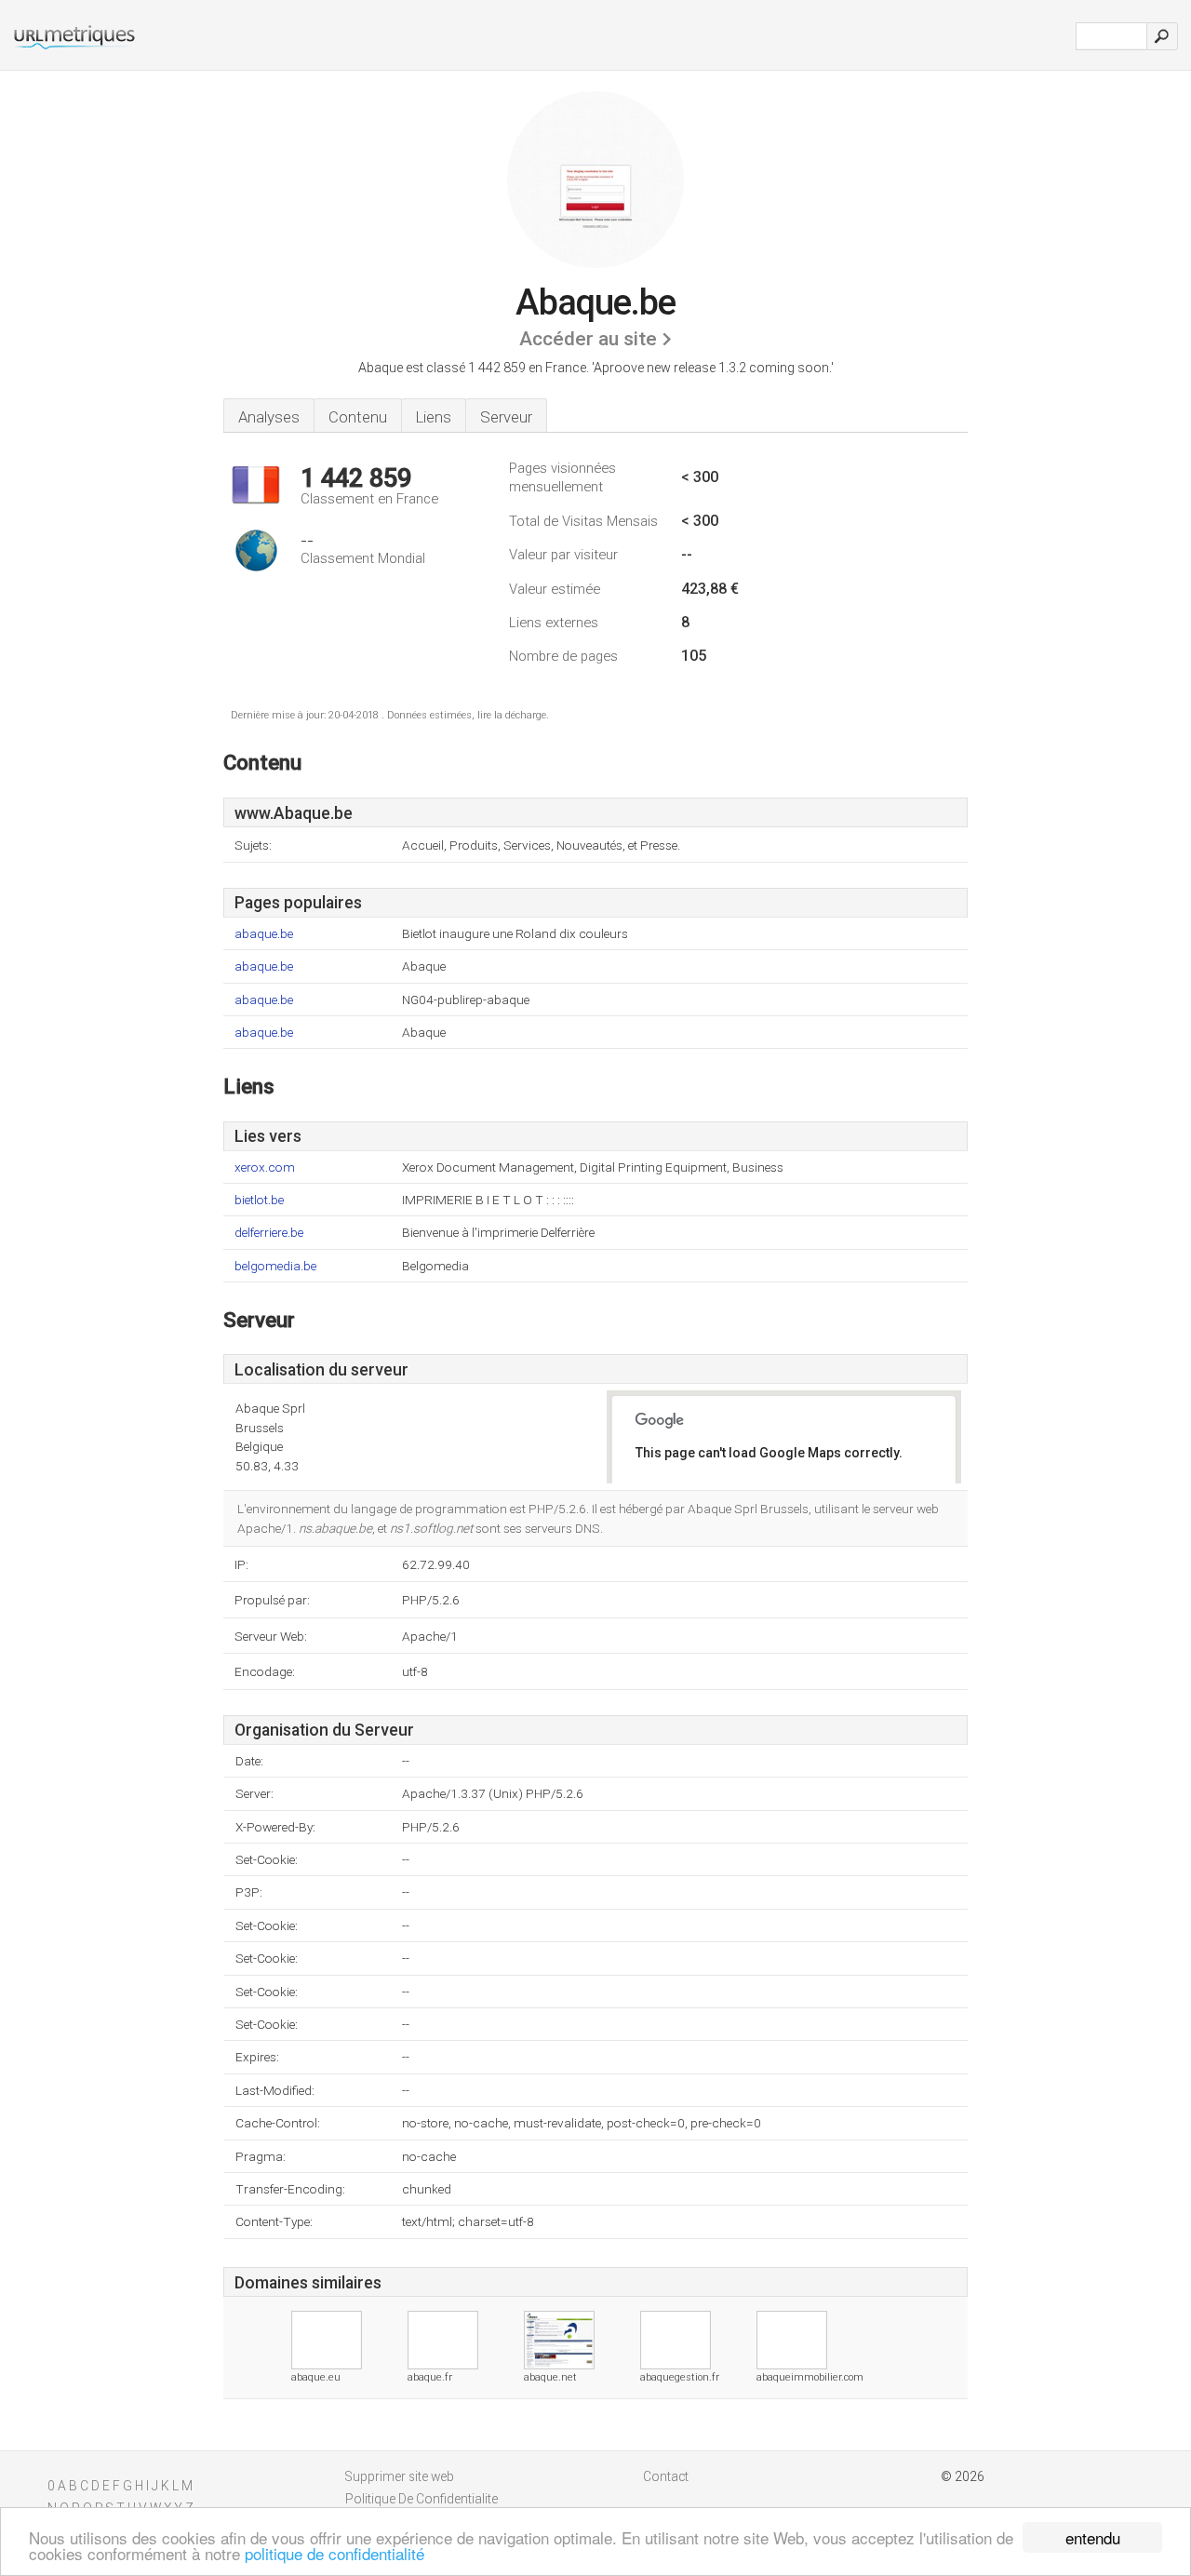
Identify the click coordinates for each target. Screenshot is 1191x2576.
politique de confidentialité (335, 2553)
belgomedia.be (275, 1266)
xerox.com (265, 1167)
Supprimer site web (400, 2476)
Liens (434, 417)
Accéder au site (588, 339)
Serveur (506, 417)
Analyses (269, 417)
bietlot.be (259, 1200)
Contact (666, 2476)
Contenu (358, 417)
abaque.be (264, 934)
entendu (1093, 2537)
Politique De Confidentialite (422, 2499)
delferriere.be (269, 1233)
